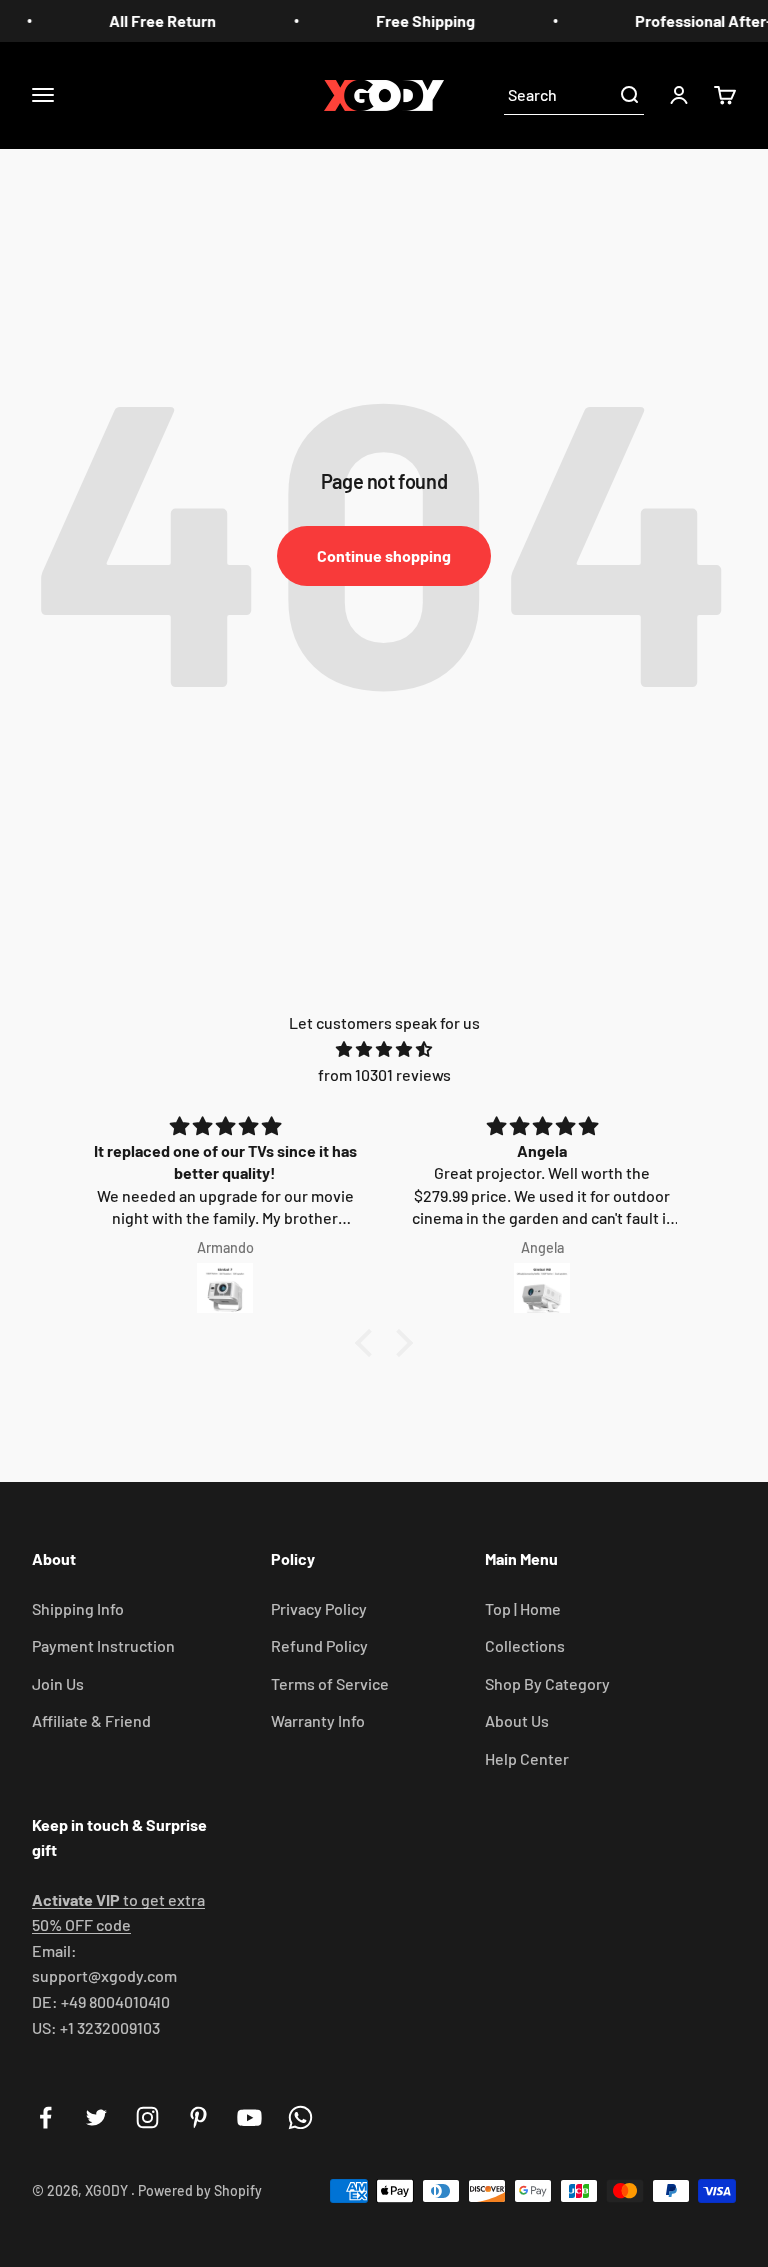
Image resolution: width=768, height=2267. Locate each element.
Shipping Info (78, 1608)
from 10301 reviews (384, 1074)
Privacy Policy (319, 1608)
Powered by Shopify (200, 2190)
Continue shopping (384, 555)
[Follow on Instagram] (147, 2117)
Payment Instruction (103, 1645)
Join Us (58, 1683)
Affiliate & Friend (91, 1720)
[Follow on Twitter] (96, 2117)
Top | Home (523, 1608)
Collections (525, 1645)
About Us (517, 1720)
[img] (384, 1049)
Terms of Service (330, 1683)
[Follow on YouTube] (249, 2117)
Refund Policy (319, 1645)
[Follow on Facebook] (45, 2117)
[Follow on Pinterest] (198, 2117)
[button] (369, 1343)
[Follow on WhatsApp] (300, 2117)
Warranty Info (318, 1720)
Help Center (527, 1758)
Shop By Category (547, 1683)
